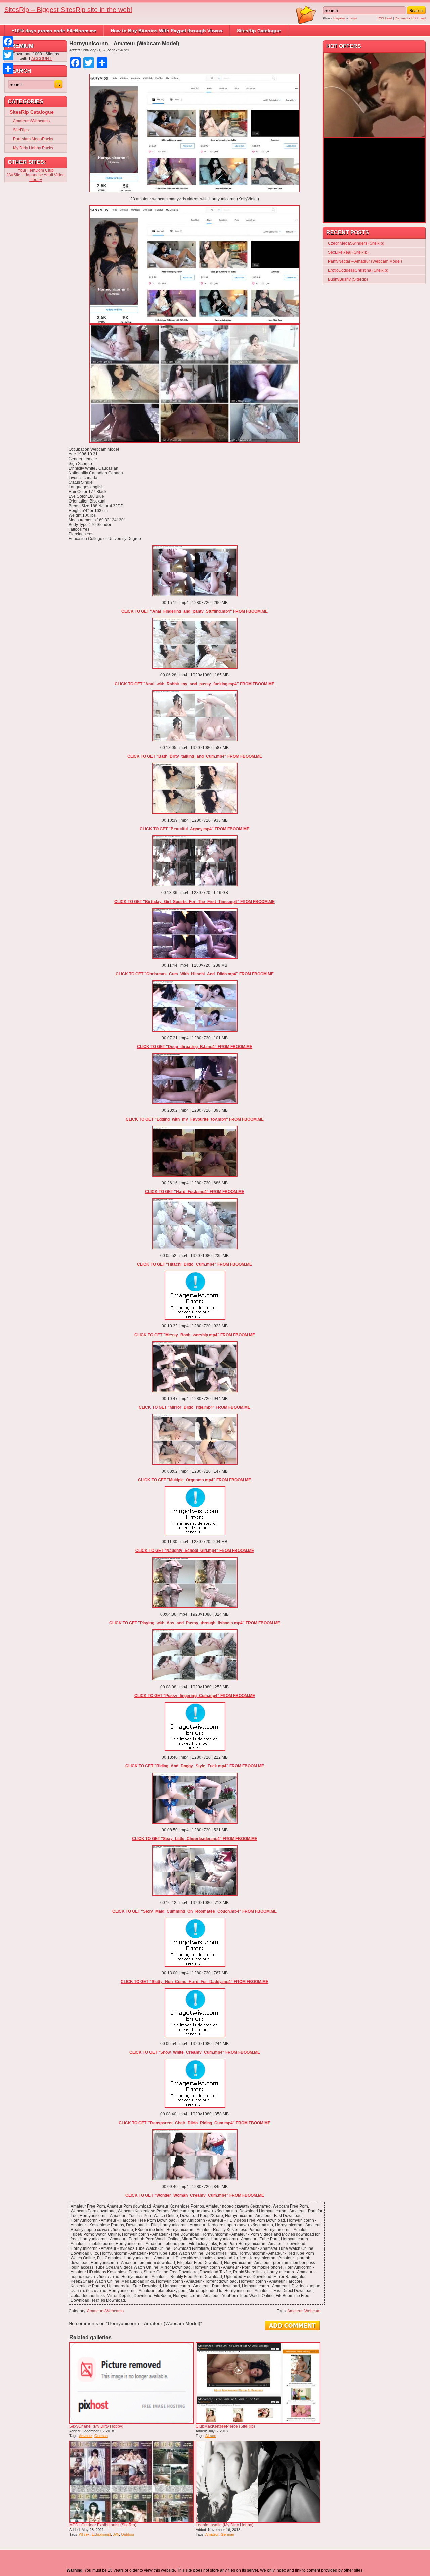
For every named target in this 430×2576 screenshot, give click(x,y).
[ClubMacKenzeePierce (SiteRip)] (258, 2383)
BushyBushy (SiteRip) (348, 279)
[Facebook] (8, 42)
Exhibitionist (101, 2534)
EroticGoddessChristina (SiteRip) (358, 270)
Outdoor (128, 2534)
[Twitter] (8, 55)
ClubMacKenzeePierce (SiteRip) (225, 2426)
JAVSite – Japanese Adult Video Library (36, 177)
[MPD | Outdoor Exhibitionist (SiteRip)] (132, 2482)
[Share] (8, 69)
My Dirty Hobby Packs (33, 148)
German (101, 2436)
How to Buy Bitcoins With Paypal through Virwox (167, 31)
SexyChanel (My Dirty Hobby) (96, 2426)
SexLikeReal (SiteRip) (348, 252)
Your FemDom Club (36, 170)
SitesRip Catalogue (259, 31)
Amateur (295, 2311)
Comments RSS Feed (410, 18)
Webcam (312, 2311)
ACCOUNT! (42, 59)
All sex (211, 2436)
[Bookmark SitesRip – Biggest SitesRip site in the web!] (306, 23)
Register (339, 18)
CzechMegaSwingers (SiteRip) (356, 243)
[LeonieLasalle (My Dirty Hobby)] (258, 2482)
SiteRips (21, 130)
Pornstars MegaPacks (33, 139)
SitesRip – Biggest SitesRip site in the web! (68, 10)
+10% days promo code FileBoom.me (54, 31)
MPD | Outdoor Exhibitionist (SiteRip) (103, 2525)
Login (353, 18)
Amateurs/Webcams (105, 2311)
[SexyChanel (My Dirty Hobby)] (132, 2383)
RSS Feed (385, 18)
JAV (116, 2534)
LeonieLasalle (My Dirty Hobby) (224, 2525)
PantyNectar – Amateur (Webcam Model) (365, 261)
